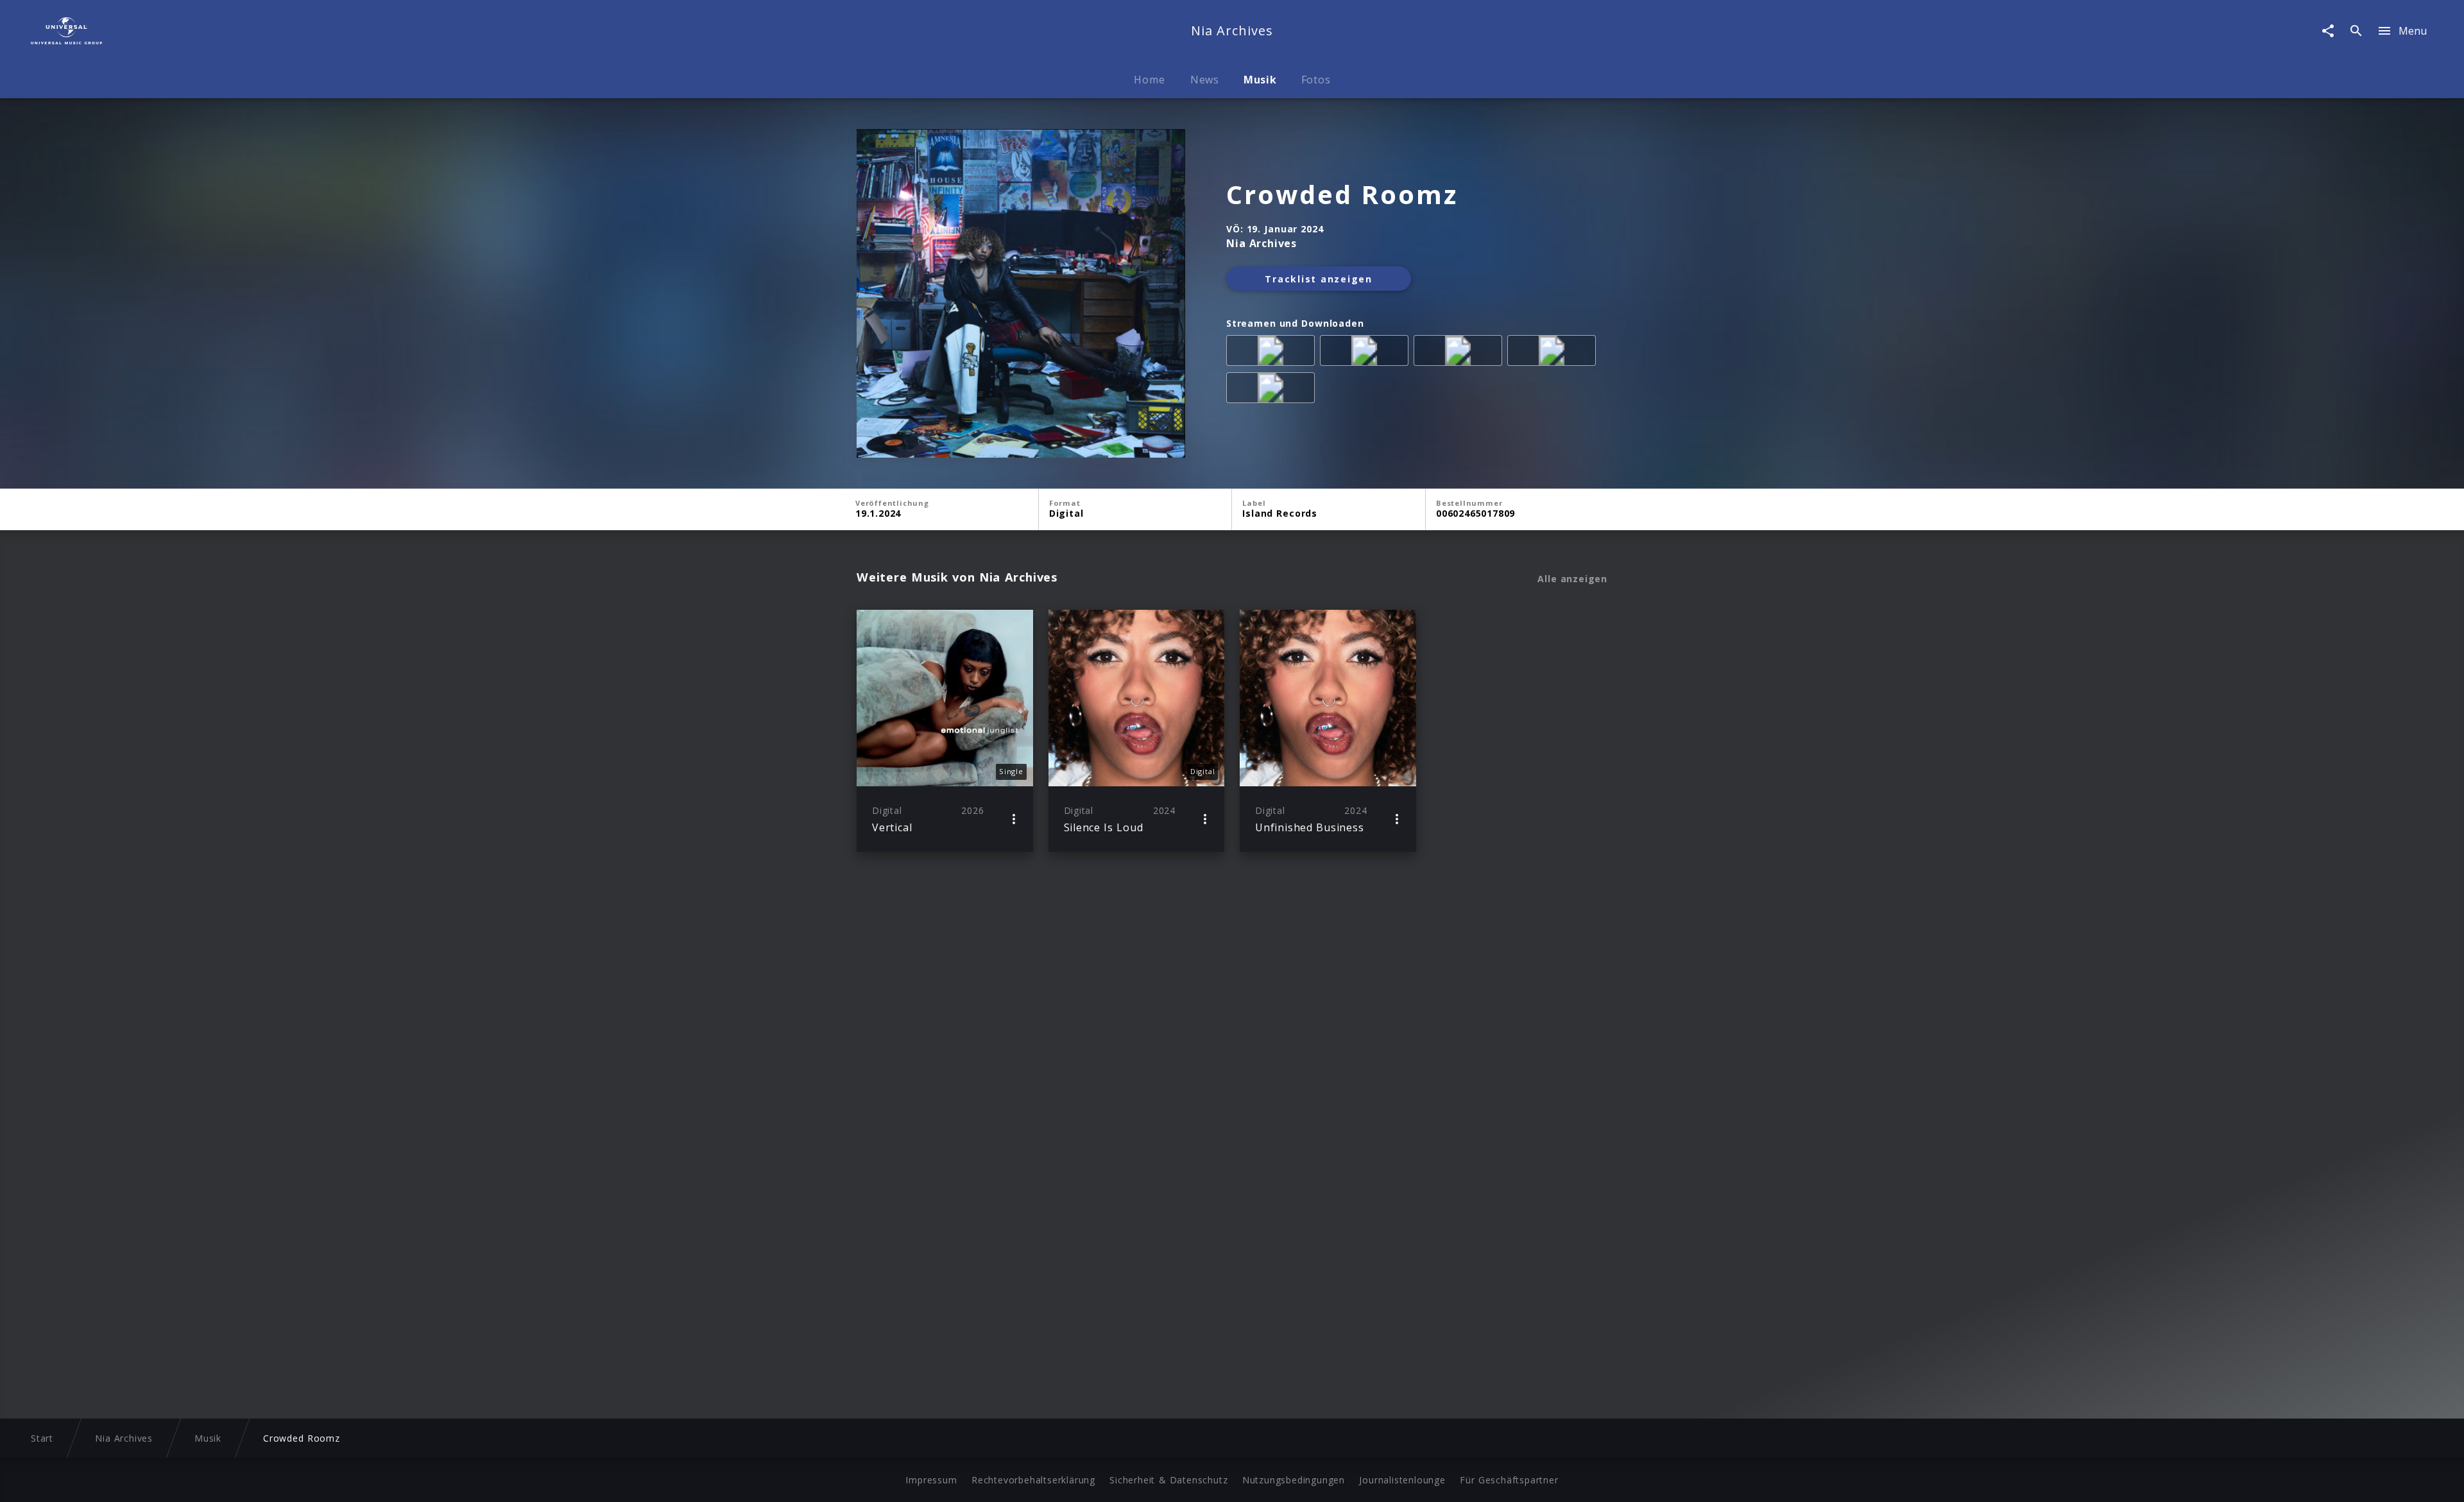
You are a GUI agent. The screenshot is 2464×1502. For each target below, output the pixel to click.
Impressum (931, 1480)
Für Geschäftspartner (1509, 1480)
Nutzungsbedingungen (1294, 1480)
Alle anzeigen (1572, 579)
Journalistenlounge (1402, 1480)
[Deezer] (1554, 353)
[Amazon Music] (1367, 353)
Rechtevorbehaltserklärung (1033, 1480)
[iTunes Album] (1273, 390)
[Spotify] (1460, 353)
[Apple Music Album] (1273, 353)
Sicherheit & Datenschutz (1168, 1480)
